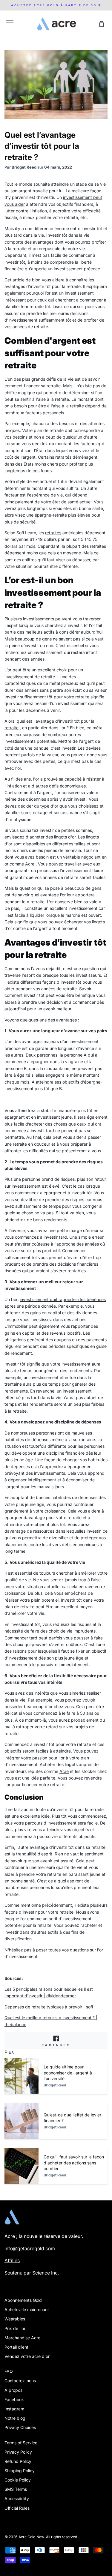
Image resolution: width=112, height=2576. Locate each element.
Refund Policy (18, 2461)
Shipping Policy (20, 2471)
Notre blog (15, 2418)
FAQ (9, 2371)
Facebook (14, 2399)
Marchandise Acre (22, 2338)
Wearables (15, 2319)
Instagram (14, 2409)
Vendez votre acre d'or (27, 2356)
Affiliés (12, 2261)
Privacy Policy (18, 2452)
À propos (13, 2390)
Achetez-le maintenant (27, 2309)
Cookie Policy (18, 2480)
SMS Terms (16, 2489)
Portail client (16, 2347)
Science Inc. (46, 2273)
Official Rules (17, 2508)
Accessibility (17, 2498)
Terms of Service (21, 2443)
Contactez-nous (20, 2381)
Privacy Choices (20, 2427)
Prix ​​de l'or (15, 2328)
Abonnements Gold (23, 2300)
